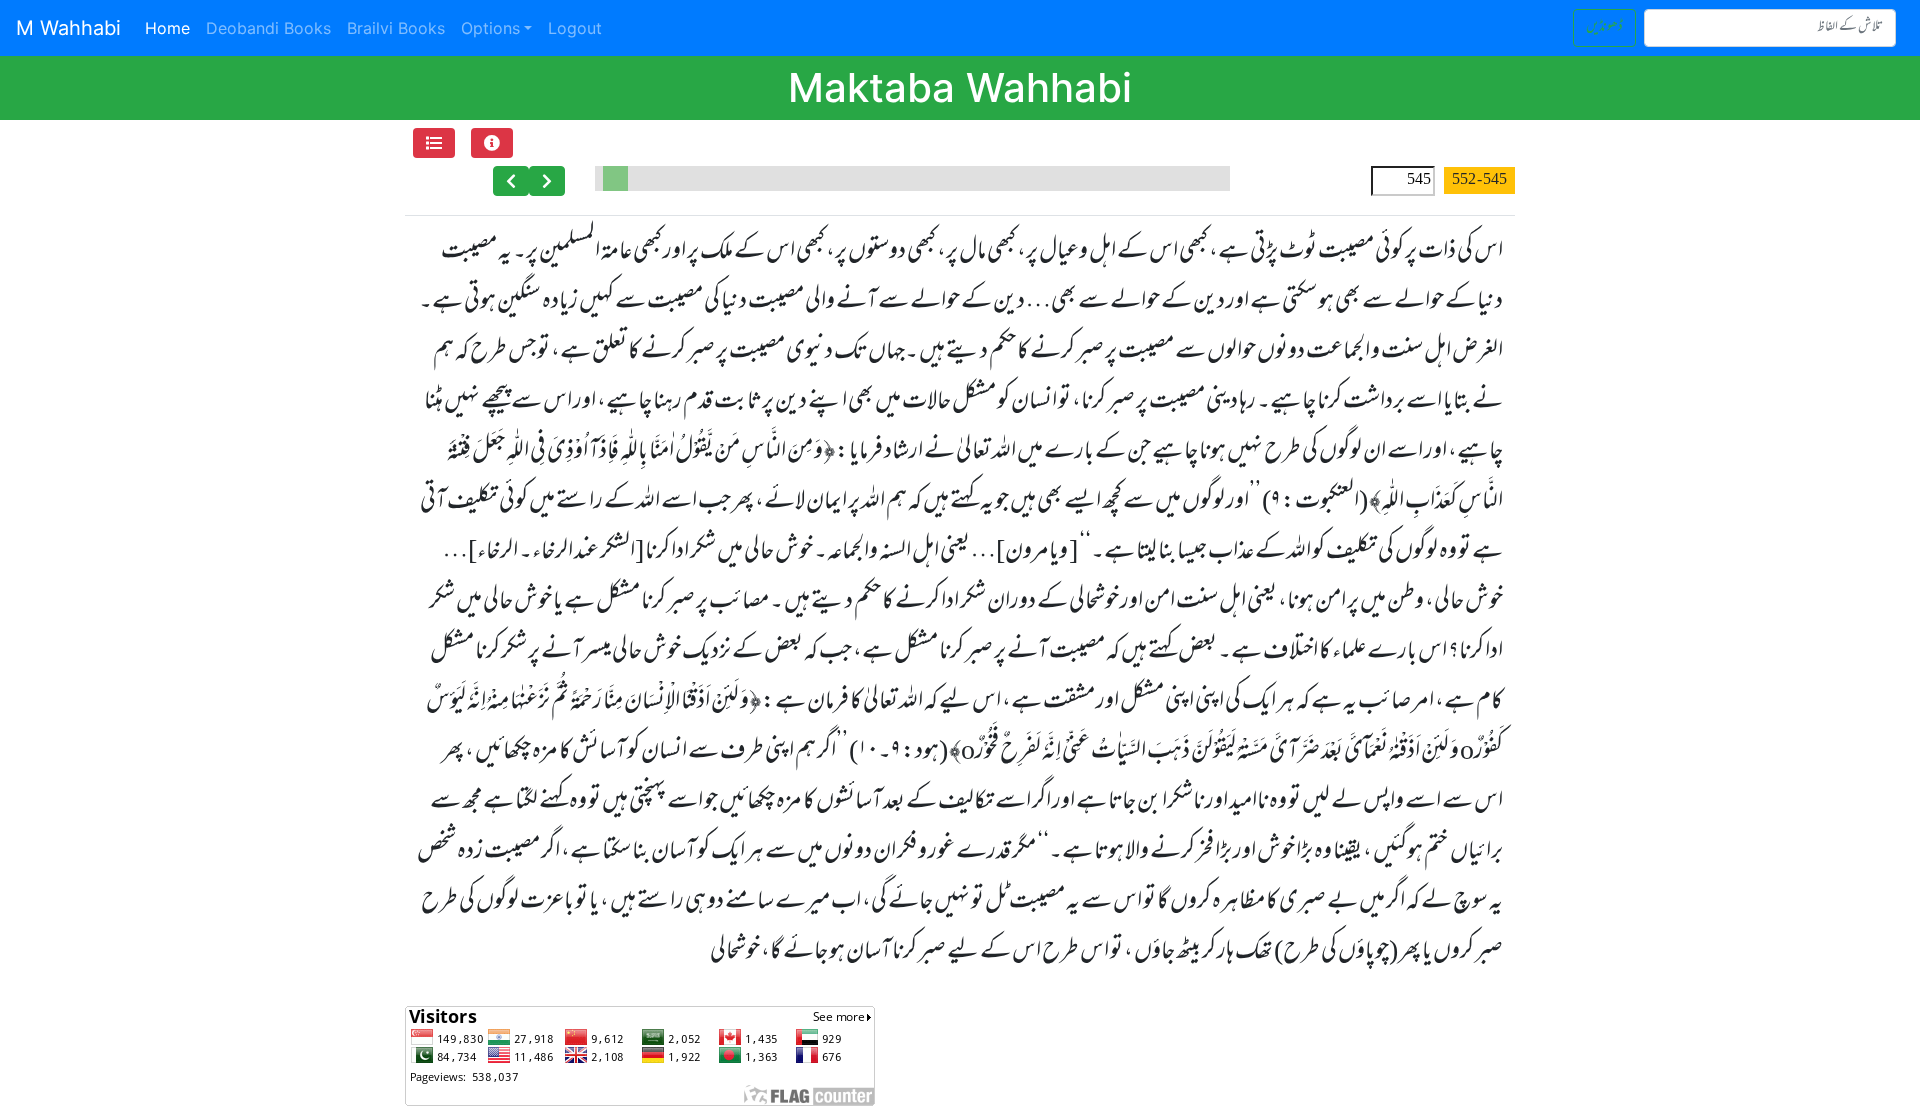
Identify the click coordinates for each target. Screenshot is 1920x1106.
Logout (575, 28)
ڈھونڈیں (1604, 27)
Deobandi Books (268, 28)
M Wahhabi (68, 28)
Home (171, 27)
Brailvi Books (396, 28)
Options (490, 28)
